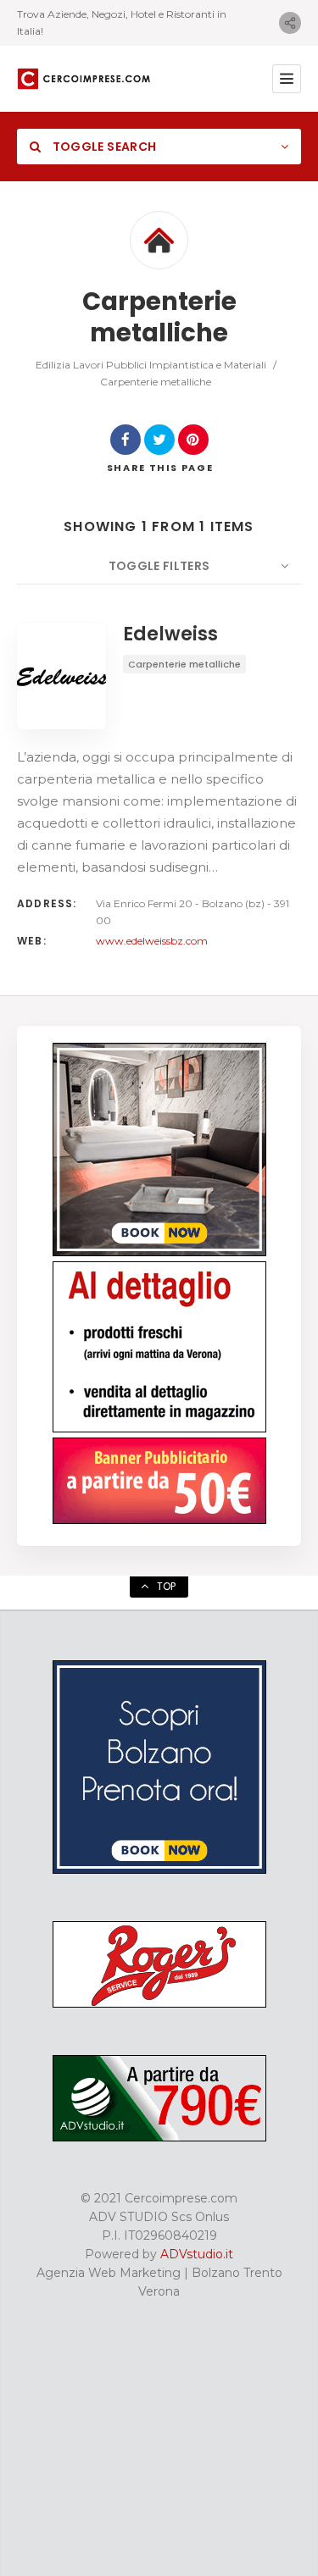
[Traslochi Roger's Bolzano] (159, 2003)
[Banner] (159, 1520)
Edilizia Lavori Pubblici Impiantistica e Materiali (151, 365)
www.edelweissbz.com (152, 941)
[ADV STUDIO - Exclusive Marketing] (159, 2137)
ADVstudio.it (197, 2254)
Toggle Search (103, 147)
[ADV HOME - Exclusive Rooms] (159, 1252)
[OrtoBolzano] (159, 1428)
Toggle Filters (159, 566)
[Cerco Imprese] (84, 79)
